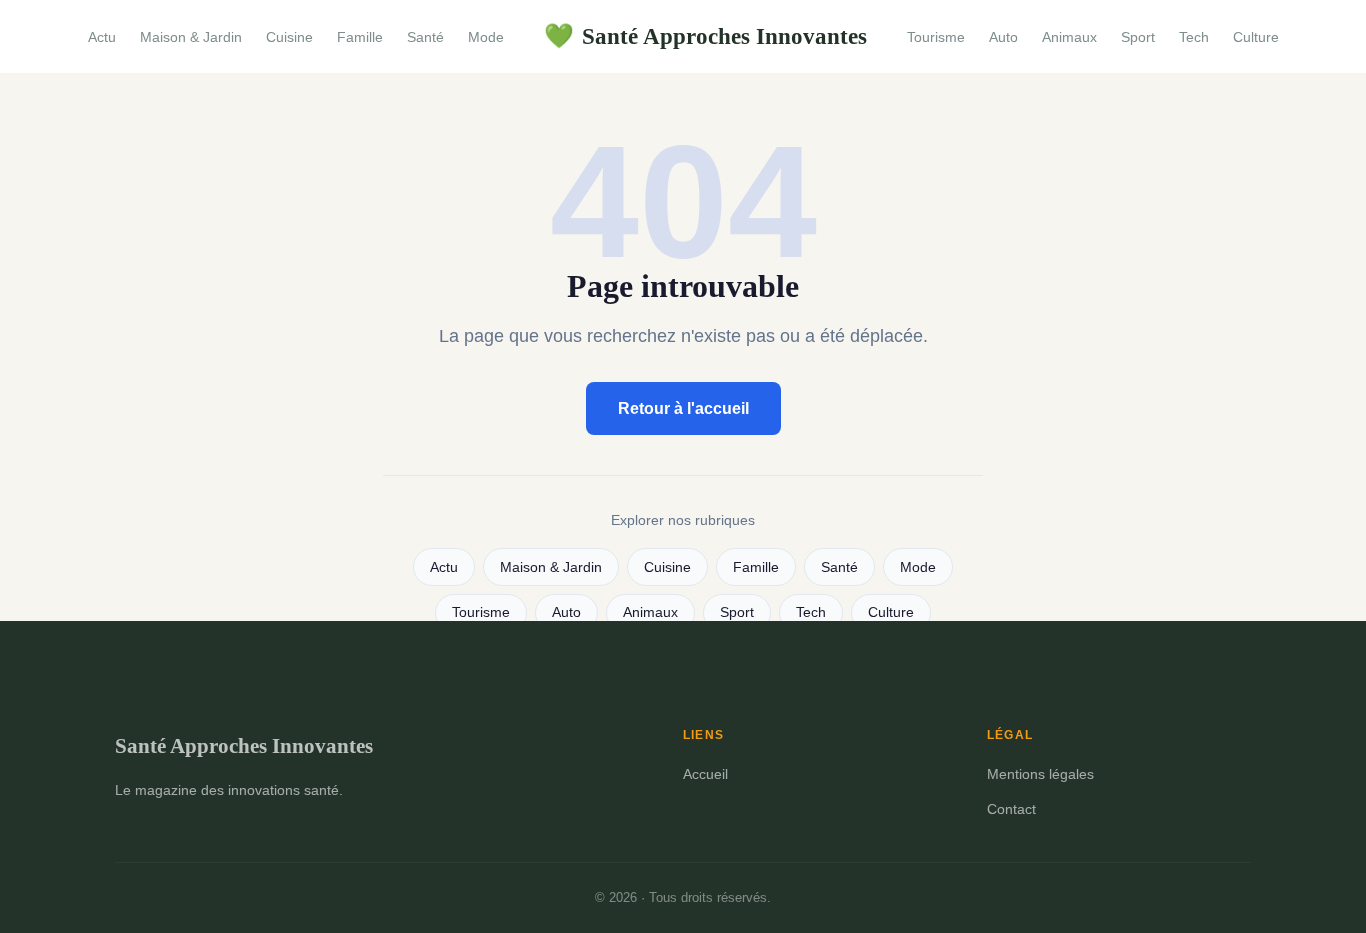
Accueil (705, 774)
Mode (486, 37)
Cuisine (289, 37)
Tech (1194, 37)
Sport (1138, 37)
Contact (1011, 809)
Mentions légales (1040, 774)
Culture (1256, 37)
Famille (360, 37)
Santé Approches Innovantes (705, 36)
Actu (102, 37)
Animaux (1069, 37)
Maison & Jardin (191, 37)
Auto (1003, 37)
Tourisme (936, 37)
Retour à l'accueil (683, 408)
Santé (425, 37)
